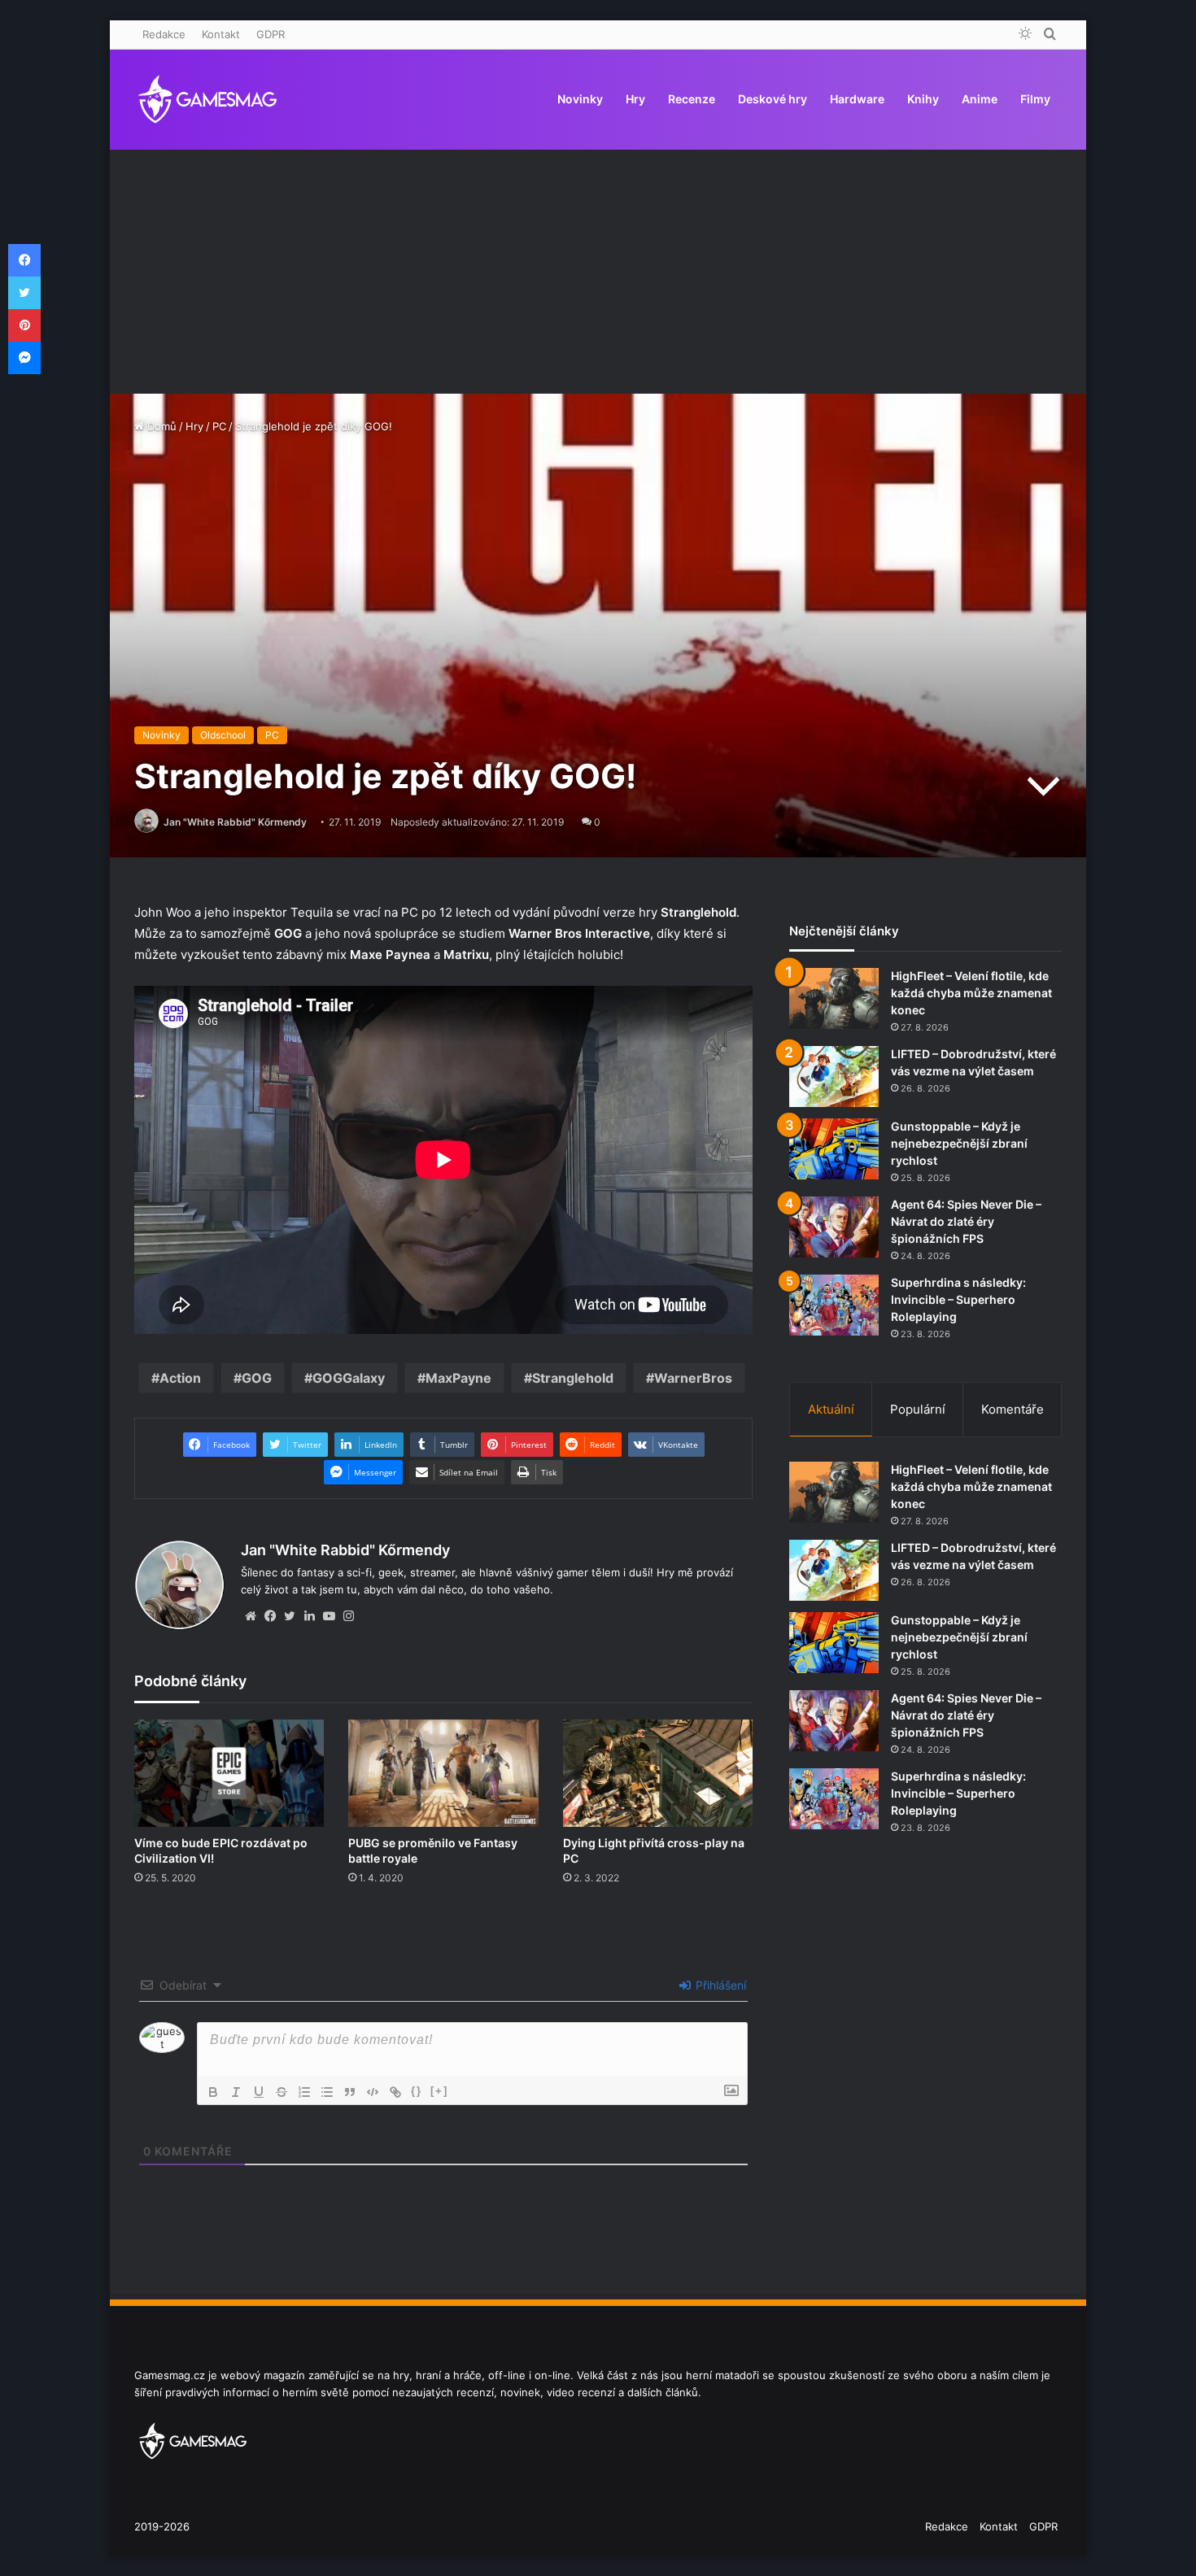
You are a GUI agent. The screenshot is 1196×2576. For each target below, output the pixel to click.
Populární (918, 1409)
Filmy (1035, 99)
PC (219, 426)
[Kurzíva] (236, 2092)
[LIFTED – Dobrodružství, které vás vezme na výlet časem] (834, 1077)
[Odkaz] (395, 2092)
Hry (635, 99)
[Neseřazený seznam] (327, 2092)
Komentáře (1013, 1409)
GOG (257, 1378)
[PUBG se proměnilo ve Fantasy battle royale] (443, 1773)
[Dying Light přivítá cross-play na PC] (658, 1773)
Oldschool (223, 735)
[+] (439, 2091)
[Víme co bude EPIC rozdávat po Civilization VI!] (229, 1773)
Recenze (692, 99)
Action (180, 1378)
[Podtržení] (259, 2092)
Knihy (923, 99)
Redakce (164, 34)
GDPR (271, 34)
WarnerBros (693, 1378)
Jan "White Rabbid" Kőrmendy (235, 822)
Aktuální (831, 1409)
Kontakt (221, 34)
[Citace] (350, 2092)
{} (417, 2091)
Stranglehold (573, 1378)
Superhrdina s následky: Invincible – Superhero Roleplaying (958, 1299)
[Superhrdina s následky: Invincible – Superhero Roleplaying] (834, 1305)
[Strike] (282, 2092)
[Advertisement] (598, 272)
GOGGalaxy (349, 1378)
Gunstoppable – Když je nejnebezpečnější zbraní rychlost (959, 1143)
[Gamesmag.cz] (207, 99)
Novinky (580, 99)
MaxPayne (458, 1378)
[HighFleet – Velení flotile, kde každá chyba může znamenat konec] (834, 998)
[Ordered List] (304, 2092)
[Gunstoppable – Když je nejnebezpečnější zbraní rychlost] (834, 1149)
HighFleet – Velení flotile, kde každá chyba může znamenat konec (971, 993)
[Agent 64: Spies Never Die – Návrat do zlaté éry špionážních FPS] (834, 1227)
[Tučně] (213, 2092)
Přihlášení (719, 1985)
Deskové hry (773, 99)
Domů (160, 426)
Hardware (857, 99)
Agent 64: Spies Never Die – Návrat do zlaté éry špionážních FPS (966, 1221)
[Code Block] (373, 2092)
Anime (980, 99)
